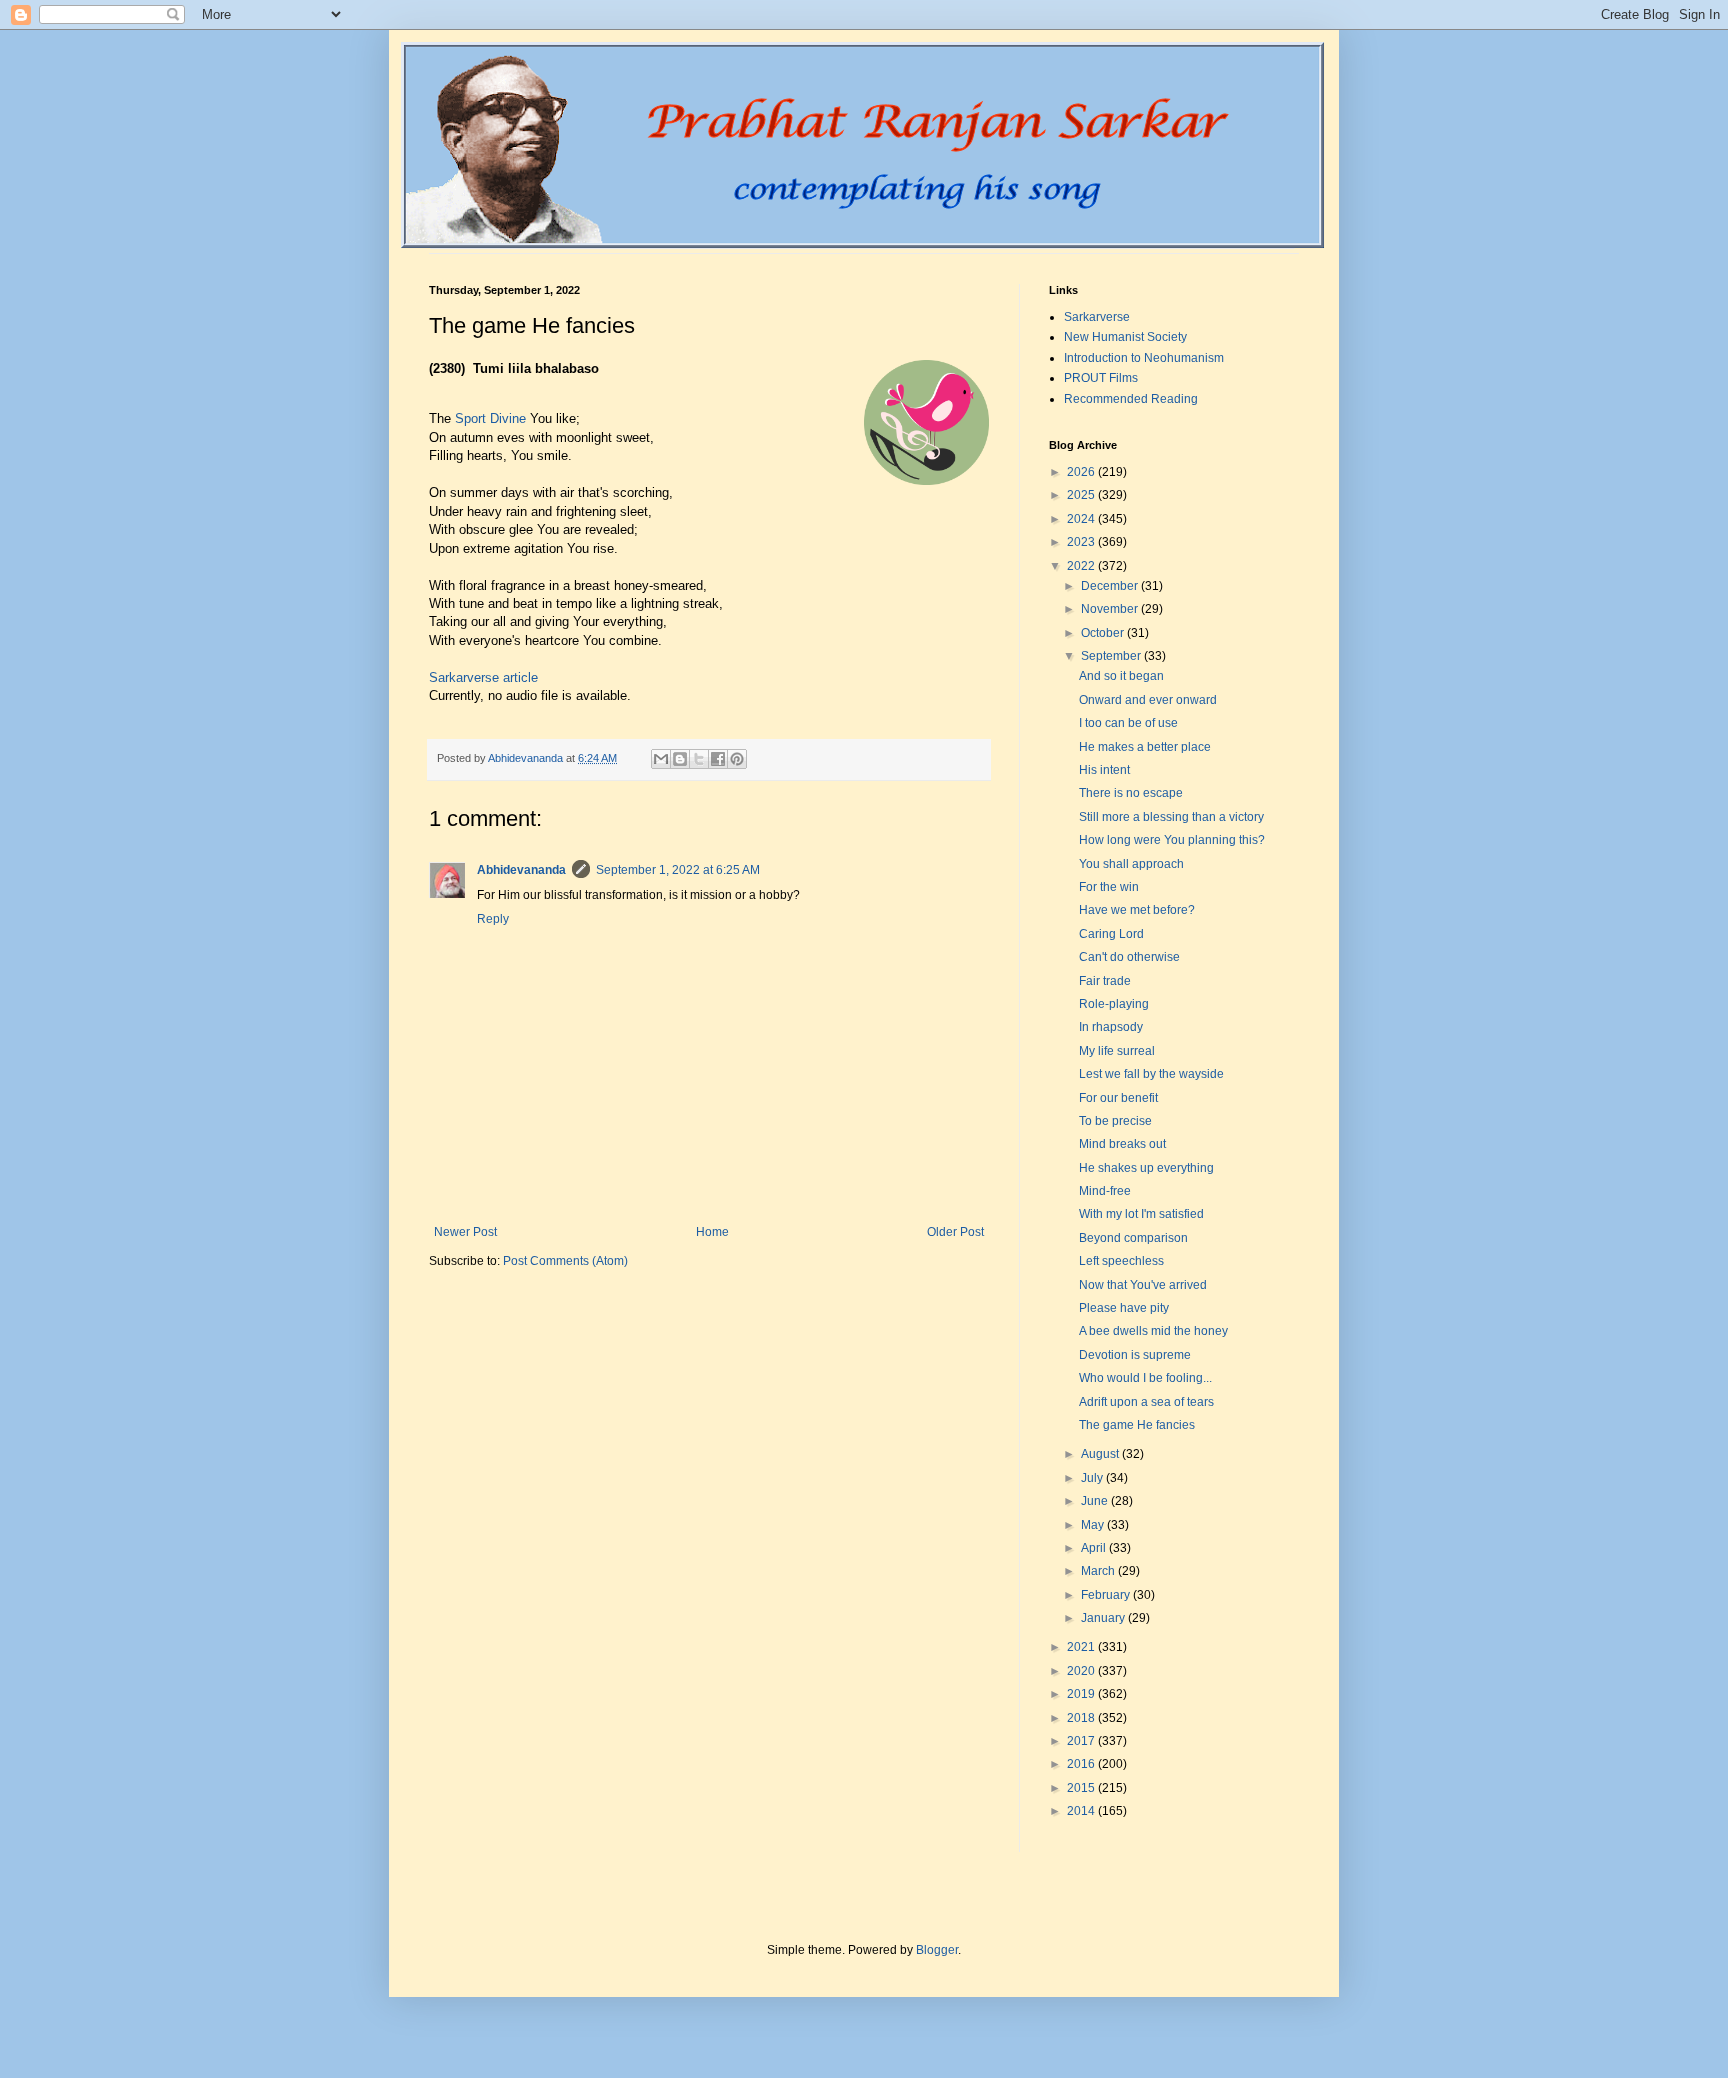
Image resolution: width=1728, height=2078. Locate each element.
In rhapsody (1111, 1027)
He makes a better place (1145, 747)
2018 (1082, 1718)
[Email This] (661, 759)
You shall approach (1131, 864)
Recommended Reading (1131, 399)
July (1093, 1478)
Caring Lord (1111, 934)
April (1095, 1548)
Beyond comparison (1133, 1238)
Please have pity (1124, 1308)
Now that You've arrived (1143, 1285)
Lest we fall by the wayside (1151, 1074)
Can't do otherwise (1129, 957)
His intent (1104, 770)
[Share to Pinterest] (737, 759)
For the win (1109, 887)
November (1111, 609)
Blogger (937, 1950)
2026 (1082, 472)
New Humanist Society (1125, 337)
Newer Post (465, 1232)
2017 (1082, 1741)
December (1111, 586)
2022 (1082, 566)
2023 (1082, 542)
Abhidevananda (521, 870)
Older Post (955, 1232)
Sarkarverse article (483, 677)
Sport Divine (490, 418)
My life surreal (1117, 1051)
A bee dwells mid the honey (1153, 1331)
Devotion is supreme (1135, 1355)
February (1107, 1595)
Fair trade (1105, 981)
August (1101, 1454)
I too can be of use (1128, 723)
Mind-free (1105, 1191)
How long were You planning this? (1172, 840)
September (1112, 656)
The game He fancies (1137, 1425)
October (1104, 633)
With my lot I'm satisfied (1141, 1214)
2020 (1082, 1671)
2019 (1082, 1694)
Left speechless (1121, 1261)
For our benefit (1118, 1098)
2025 (1082, 495)
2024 (1082, 519)
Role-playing (1114, 1004)
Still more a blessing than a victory (1171, 817)
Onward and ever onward (1148, 700)
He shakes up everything (1146, 1168)
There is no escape (1131, 793)
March (1099, 1571)
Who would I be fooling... (1145, 1378)
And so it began (1121, 676)
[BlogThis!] (680, 759)
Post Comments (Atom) (565, 1261)
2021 (1082, 1647)
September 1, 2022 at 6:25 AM (678, 870)
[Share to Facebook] (718, 759)
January (1104, 1618)
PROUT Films (1101, 378)
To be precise (1115, 1121)
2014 (1082, 1811)
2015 (1082, 1788)
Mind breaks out (1122, 1144)
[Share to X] (699, 759)
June (1096, 1501)
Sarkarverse (1097, 317)
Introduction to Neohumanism (1144, 358)
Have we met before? (1137, 910)
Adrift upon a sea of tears (1146, 1402)
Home (712, 1232)
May (1094, 1525)
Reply (493, 919)
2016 (1082, 1764)
